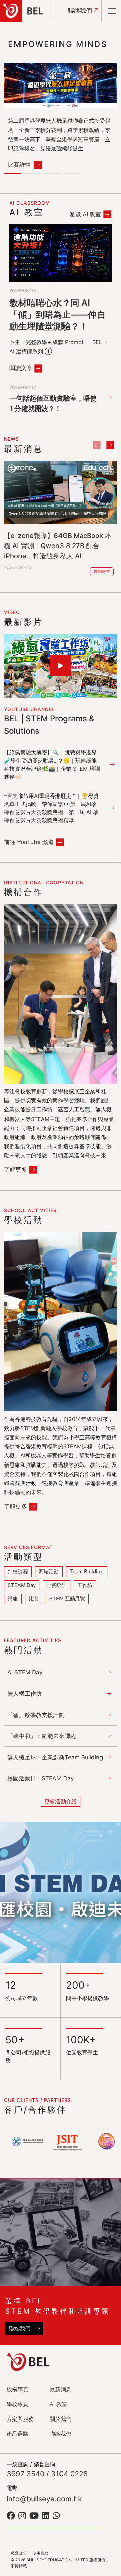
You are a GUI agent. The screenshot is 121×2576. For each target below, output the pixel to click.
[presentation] (97, 445)
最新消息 (61, 2389)
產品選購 (17, 2434)
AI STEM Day (25, 1672)
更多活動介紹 (61, 1801)
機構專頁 (17, 2389)
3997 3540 (26, 2474)
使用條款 (40, 2553)
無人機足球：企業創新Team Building (55, 1757)
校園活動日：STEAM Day (41, 1778)
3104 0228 (69, 2474)
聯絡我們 (81, 11)
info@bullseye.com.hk (44, 2499)
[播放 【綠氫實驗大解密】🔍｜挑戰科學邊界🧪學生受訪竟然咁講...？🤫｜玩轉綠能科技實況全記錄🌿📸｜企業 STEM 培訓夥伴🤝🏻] (61, 666)
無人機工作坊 (25, 1694)
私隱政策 (19, 2553)
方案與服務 (20, 2419)
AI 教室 (58, 2404)
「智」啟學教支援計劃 (36, 1715)
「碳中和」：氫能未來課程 (42, 1736)
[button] (14, 174)
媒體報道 (102, 572)
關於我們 (61, 2419)
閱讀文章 (21, 368)
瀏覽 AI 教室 (85, 214)
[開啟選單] (112, 11)
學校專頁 (17, 2404)
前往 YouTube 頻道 (29, 842)
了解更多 (15, 1170)
